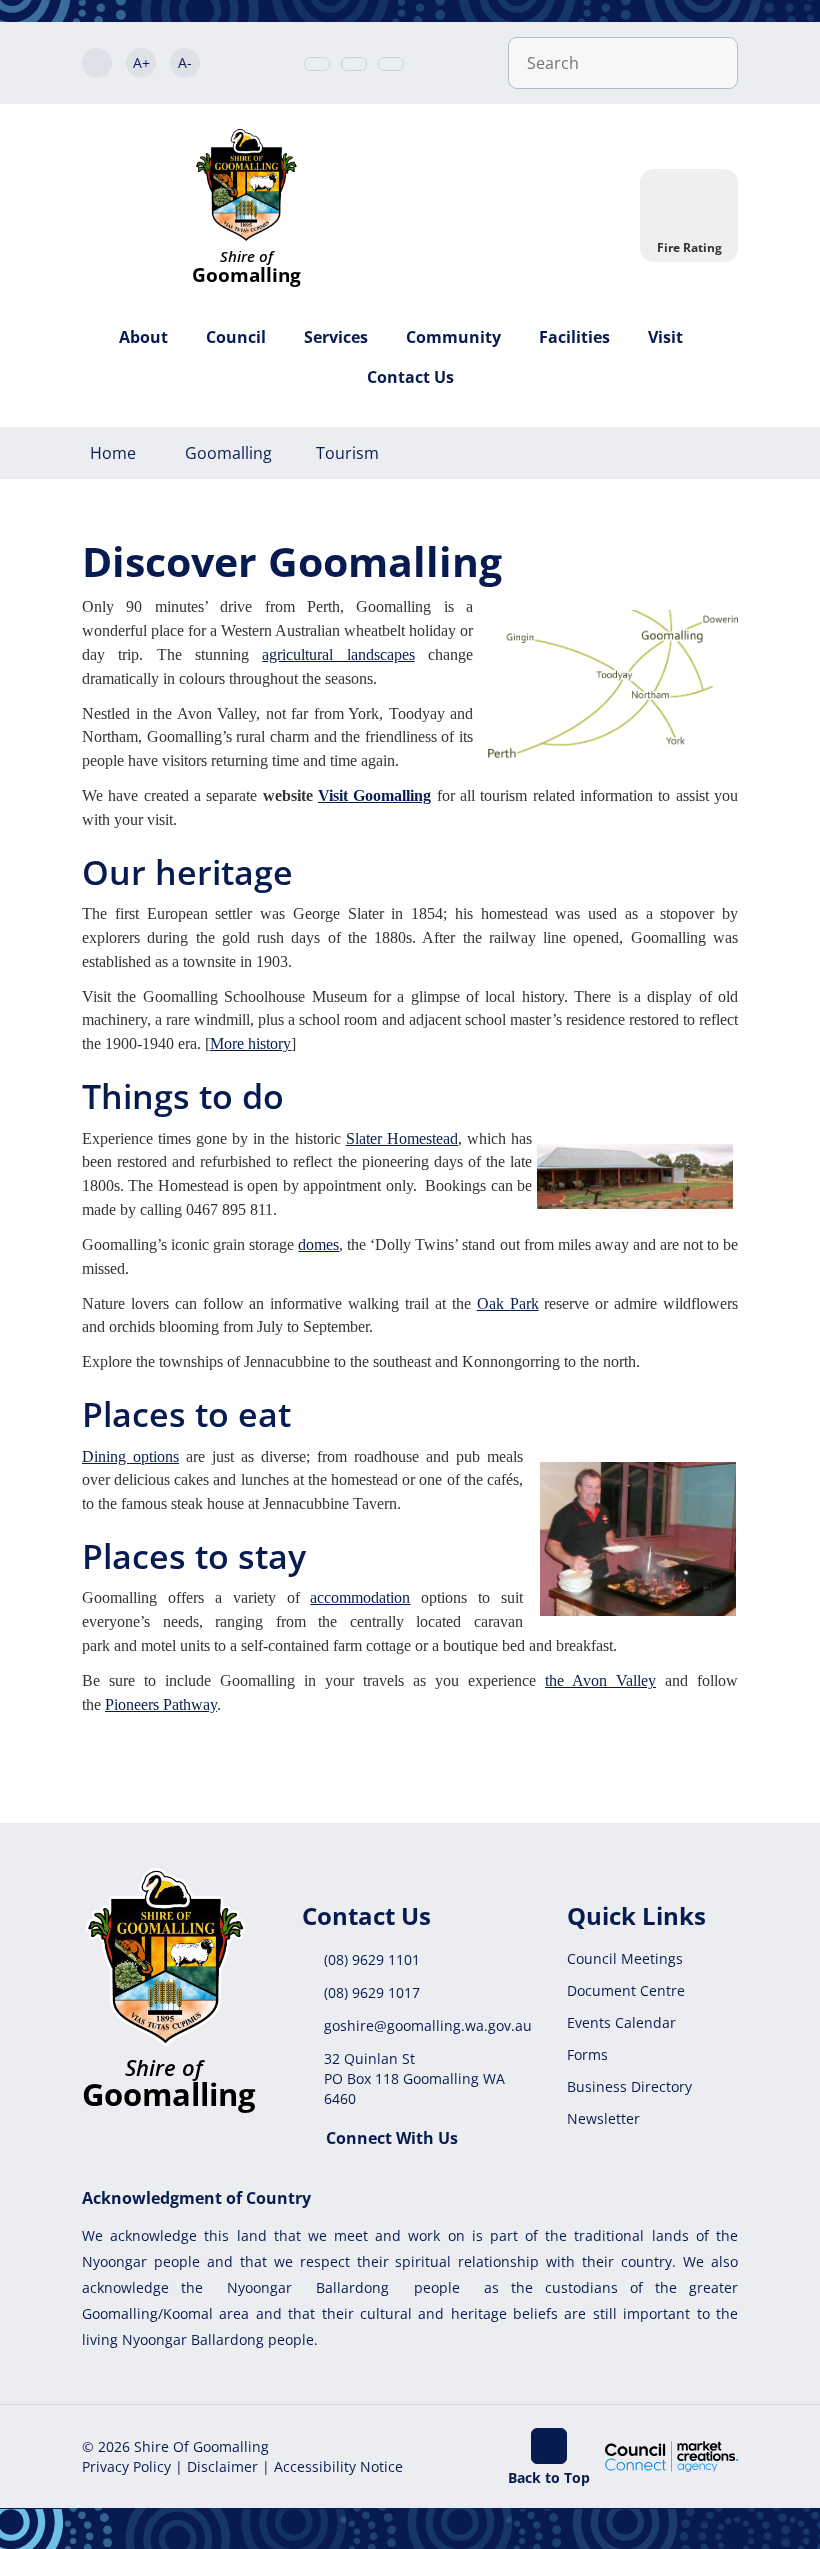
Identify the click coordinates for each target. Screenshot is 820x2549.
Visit (665, 337)
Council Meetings (625, 1958)
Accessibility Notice (338, 2466)
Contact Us (410, 377)
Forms (587, 2054)
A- (185, 62)
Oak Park (508, 1303)
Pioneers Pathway (161, 1704)
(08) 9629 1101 (372, 1959)
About (143, 337)
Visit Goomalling (374, 795)
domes (318, 1244)
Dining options (130, 1456)
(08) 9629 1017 (372, 1992)
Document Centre (626, 1990)
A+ (141, 62)
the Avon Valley (600, 1680)
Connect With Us (392, 2138)
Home (113, 453)
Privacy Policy (126, 2466)
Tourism (347, 453)
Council (236, 337)
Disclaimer (222, 2466)
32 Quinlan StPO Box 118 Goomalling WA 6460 (414, 2078)
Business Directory (629, 2086)
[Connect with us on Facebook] (391, 64)
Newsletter (603, 2118)
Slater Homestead (402, 1138)
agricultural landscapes (338, 654)
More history (250, 1043)
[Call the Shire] (317, 64)
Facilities (574, 337)
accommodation (360, 1597)
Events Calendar (621, 2022)
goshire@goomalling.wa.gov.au (428, 2025)
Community (453, 337)
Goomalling (228, 453)
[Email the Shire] (354, 64)
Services (336, 337)
